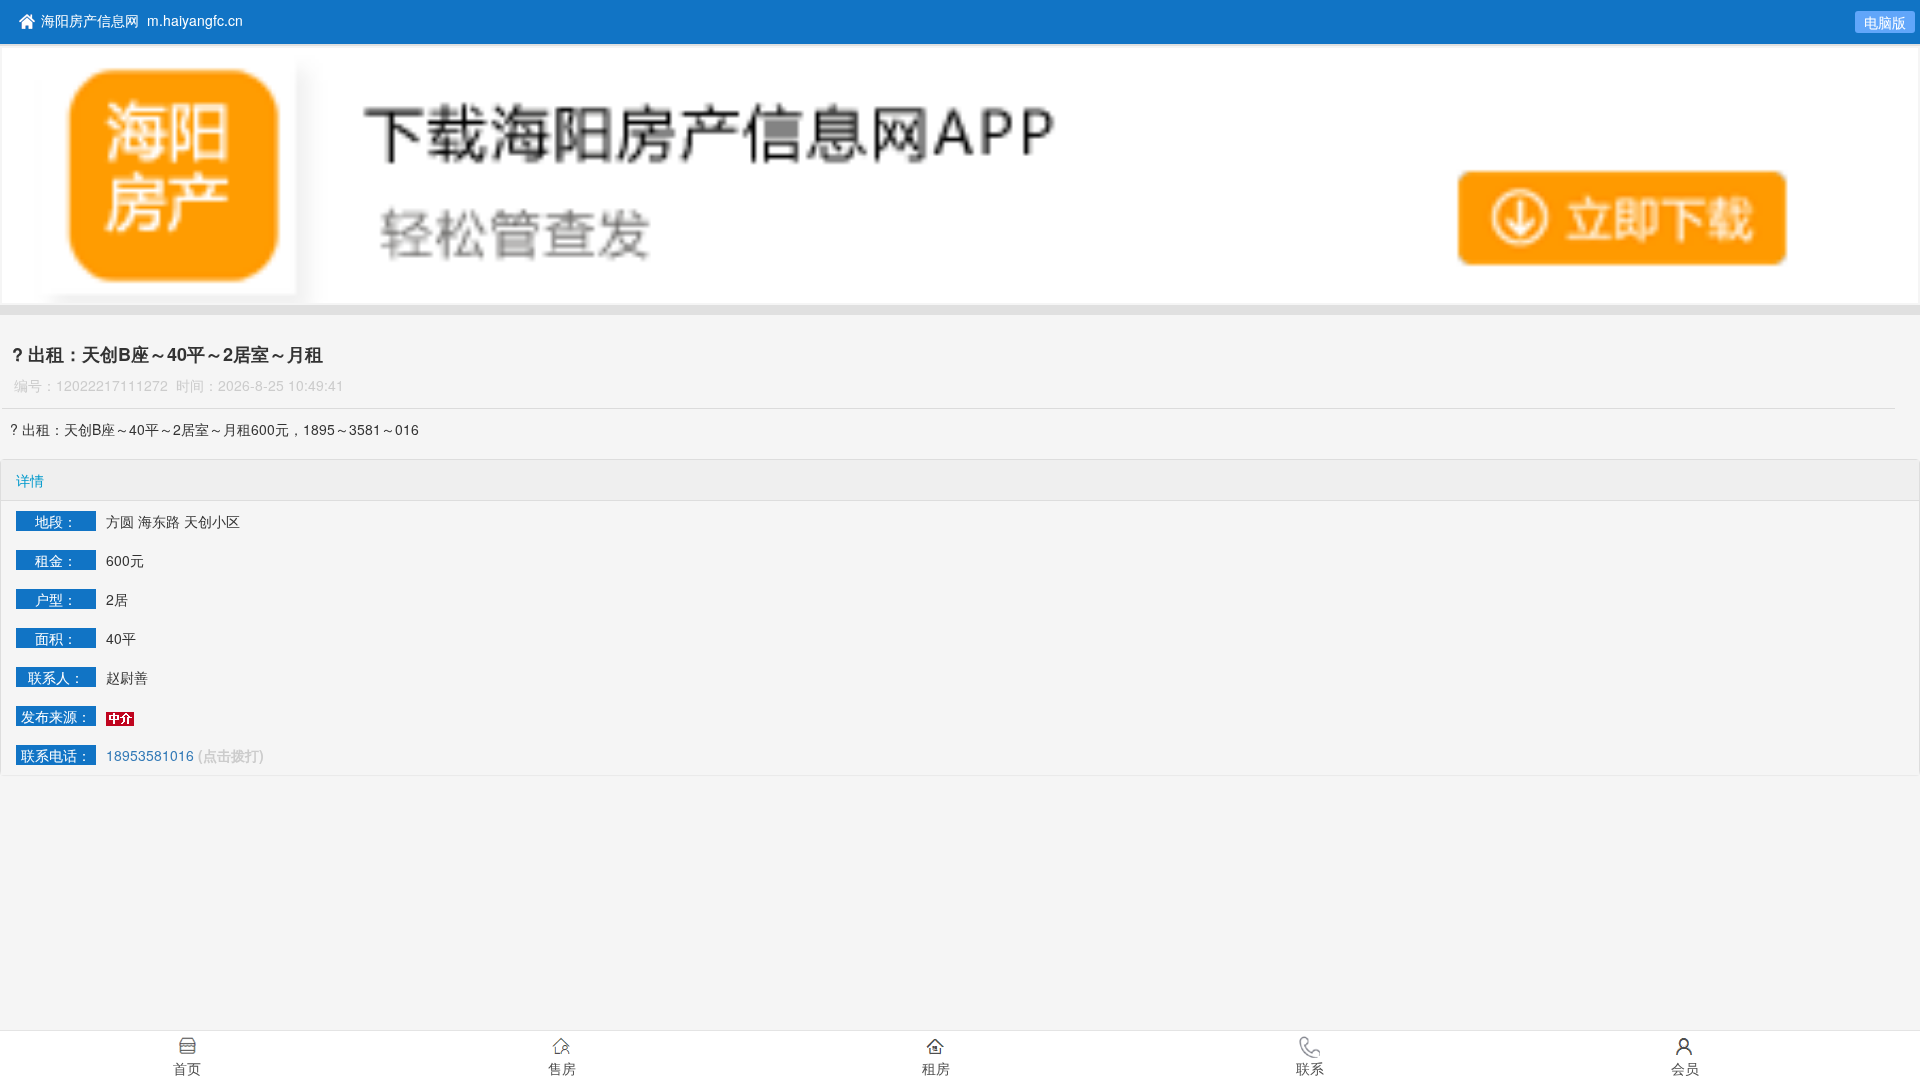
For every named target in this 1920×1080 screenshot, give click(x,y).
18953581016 (150, 755)
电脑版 (1885, 22)
